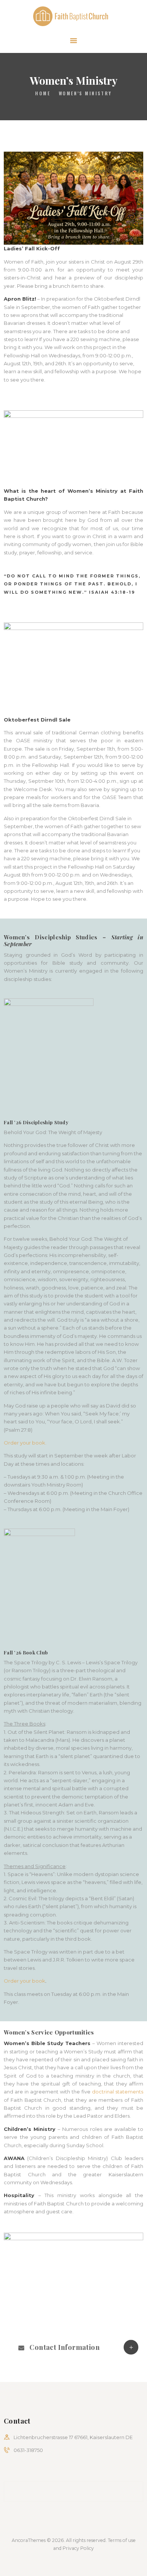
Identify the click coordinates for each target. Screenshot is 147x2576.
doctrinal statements (118, 2092)
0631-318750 (28, 2450)
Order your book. (25, 1443)
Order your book (24, 1981)
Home (43, 93)
